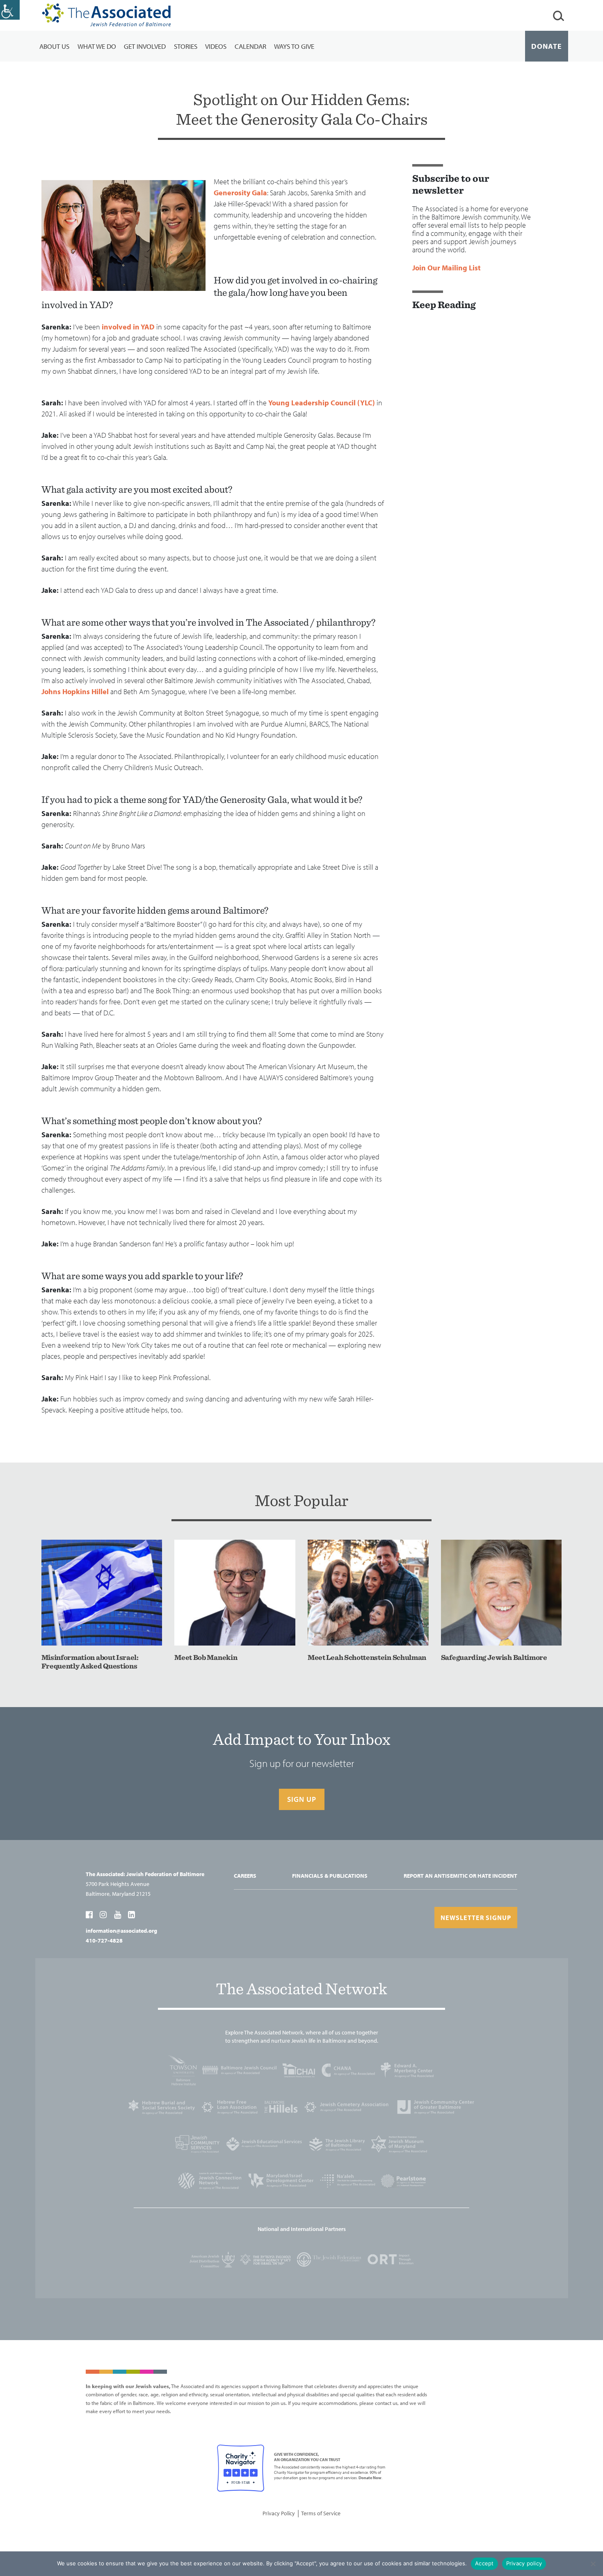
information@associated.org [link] (121, 1931)
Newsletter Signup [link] (476, 1918)
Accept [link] (484, 2563)
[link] (10, 10)
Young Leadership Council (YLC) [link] (322, 403)
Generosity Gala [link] (240, 193)
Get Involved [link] (145, 46)
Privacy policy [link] (524, 2563)
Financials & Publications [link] (330, 1876)
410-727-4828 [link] (104, 1941)
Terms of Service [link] (321, 2513)
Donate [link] (547, 46)
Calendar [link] (250, 46)
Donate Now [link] (370, 2478)
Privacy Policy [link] (279, 2513)
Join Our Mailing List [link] (447, 268)
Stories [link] (186, 46)
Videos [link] (216, 46)
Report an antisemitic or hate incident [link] (460, 1876)
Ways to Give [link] (294, 46)
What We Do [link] (97, 46)
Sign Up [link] (302, 1799)
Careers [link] (245, 1876)
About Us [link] (54, 46)
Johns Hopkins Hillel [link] (75, 691)
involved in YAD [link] (128, 327)
